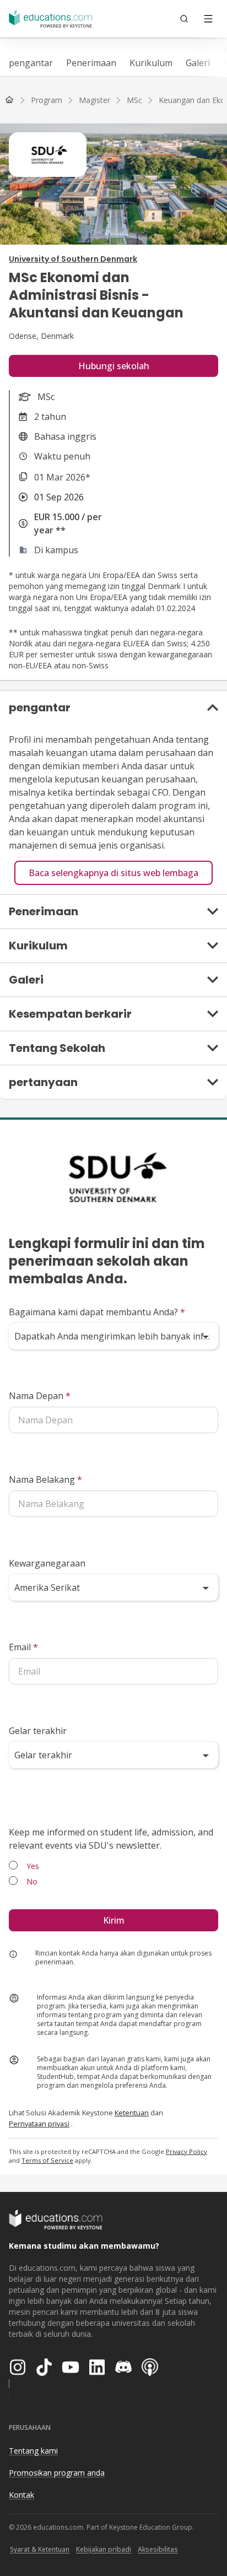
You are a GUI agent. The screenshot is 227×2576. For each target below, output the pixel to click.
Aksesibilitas (158, 2549)
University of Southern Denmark (73, 259)
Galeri (198, 63)
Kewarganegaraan (47, 1563)
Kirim (114, 1920)
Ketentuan (132, 2113)
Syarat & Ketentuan (40, 2549)
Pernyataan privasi (39, 2124)
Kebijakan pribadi (104, 2549)
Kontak (21, 2495)
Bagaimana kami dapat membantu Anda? (97, 1312)
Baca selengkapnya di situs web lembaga (113, 873)
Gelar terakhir (38, 1731)
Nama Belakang (45, 1479)
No (32, 1881)
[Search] (184, 19)
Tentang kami (33, 2451)
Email (23, 1647)
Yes (33, 1866)
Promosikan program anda (57, 2473)
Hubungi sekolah (114, 366)
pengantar (31, 63)
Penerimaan (91, 63)
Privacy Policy (187, 2151)
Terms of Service (47, 2160)
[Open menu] (208, 19)
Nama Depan (40, 1396)
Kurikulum (151, 63)
